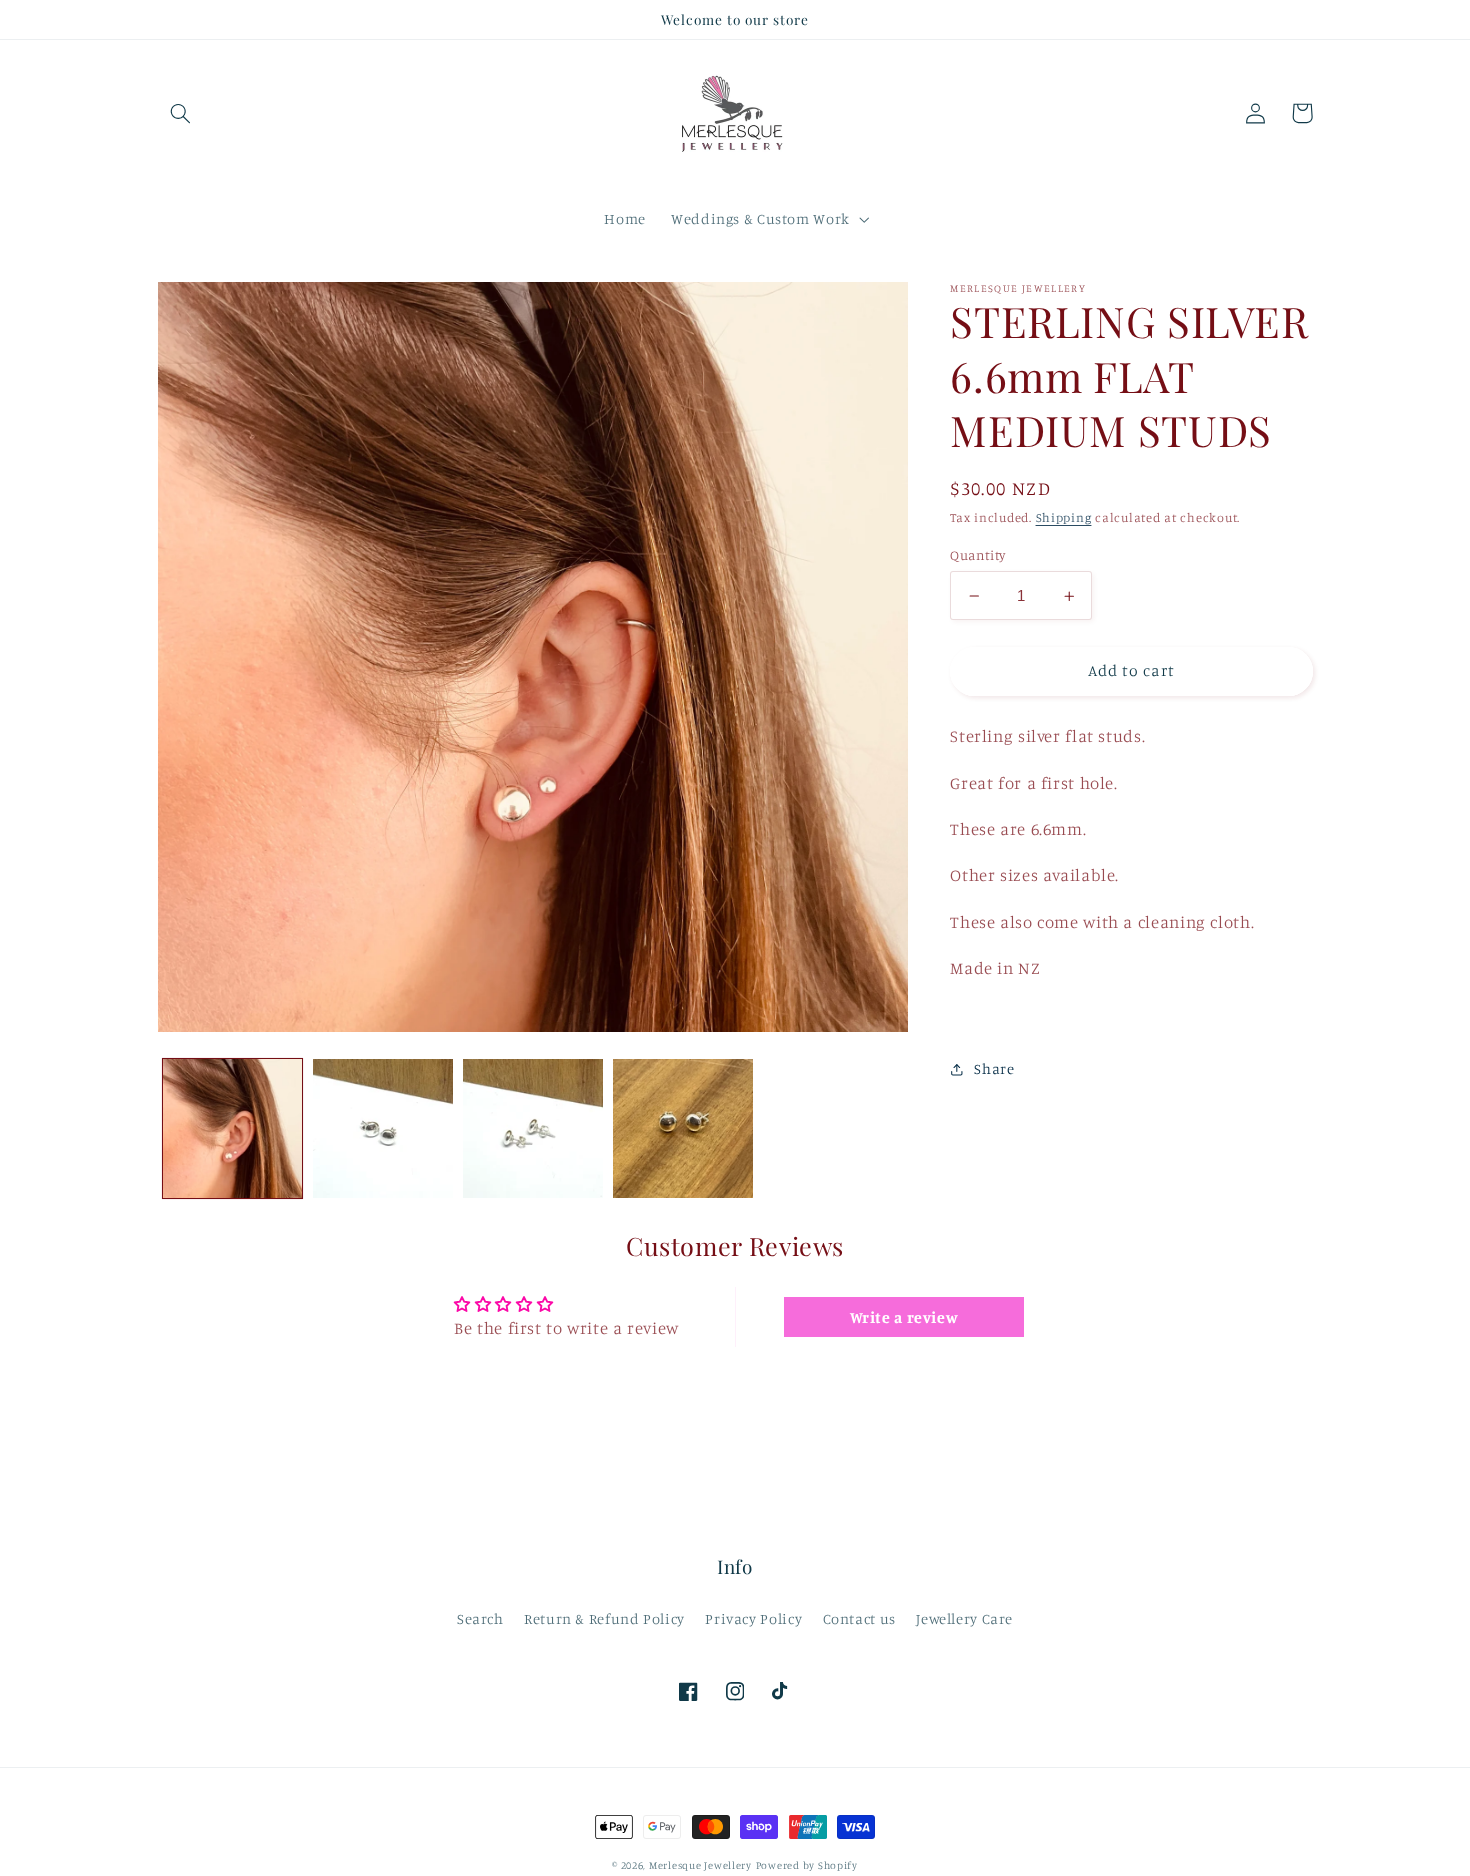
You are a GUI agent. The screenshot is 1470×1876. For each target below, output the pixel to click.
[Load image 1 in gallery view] (233, 1129)
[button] (181, 113)
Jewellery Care (964, 1618)
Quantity (977, 555)
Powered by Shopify (807, 1865)
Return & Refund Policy (604, 1618)
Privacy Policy (753, 1618)
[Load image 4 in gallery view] (683, 1129)
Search (480, 1618)
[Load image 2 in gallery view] (383, 1129)
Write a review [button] (904, 1317)
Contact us (859, 1618)
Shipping (1064, 517)
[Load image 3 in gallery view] (533, 1129)
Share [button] (994, 1068)
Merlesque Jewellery (700, 1865)
